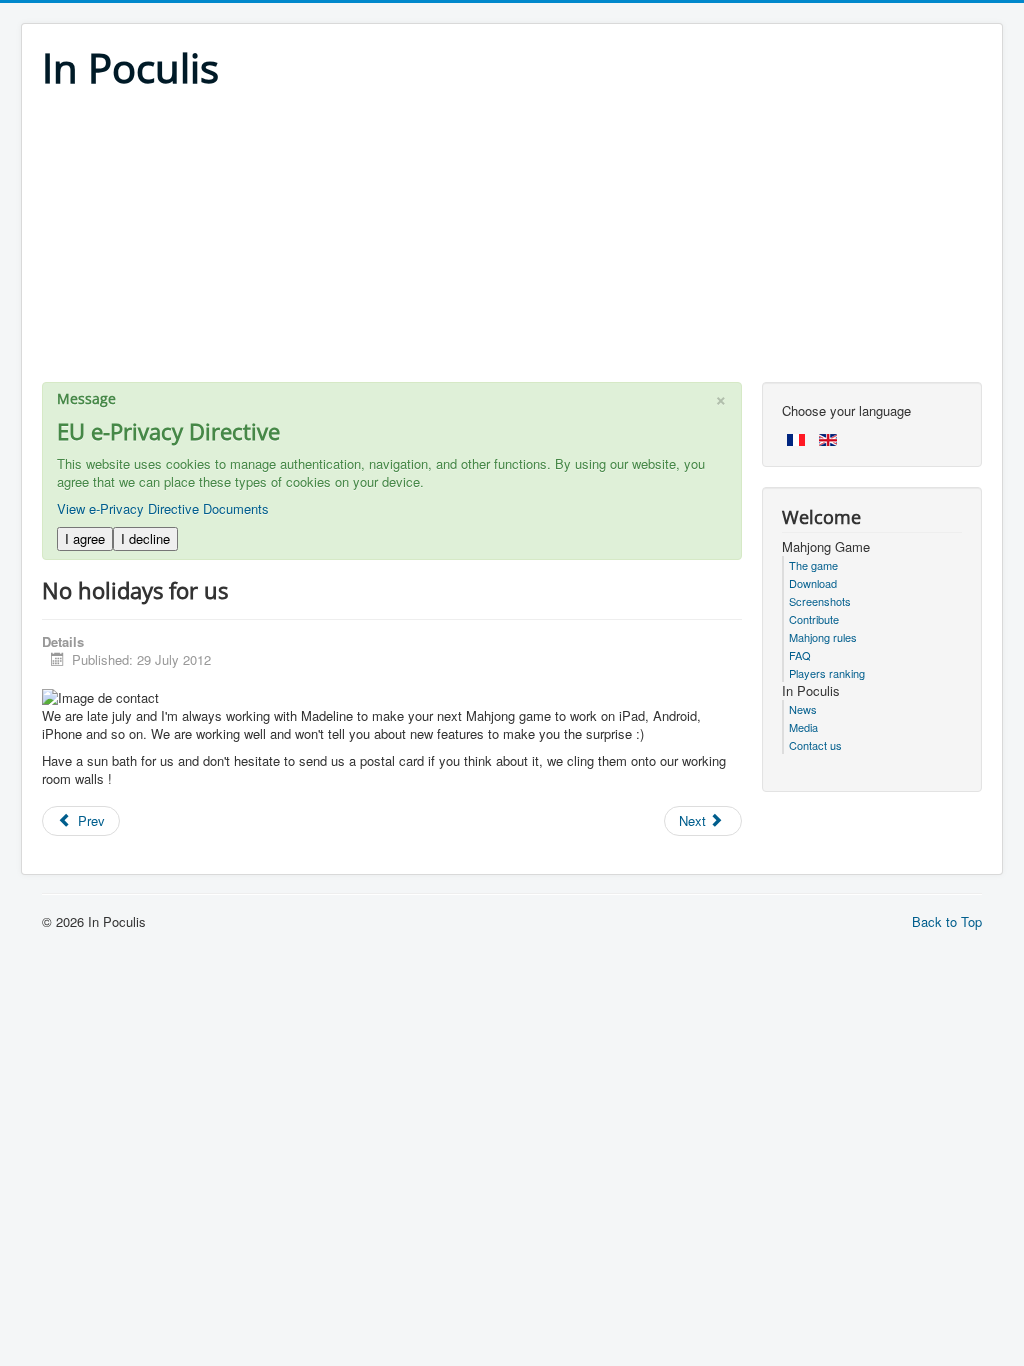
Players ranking (827, 673)
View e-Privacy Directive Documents (163, 508)
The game (813, 565)
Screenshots (820, 601)
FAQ (800, 655)
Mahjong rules (823, 637)
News (803, 709)
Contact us (815, 745)
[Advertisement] (512, 242)
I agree (85, 538)
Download (813, 583)
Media (803, 727)
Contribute (814, 619)
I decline (145, 538)
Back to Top (947, 921)
